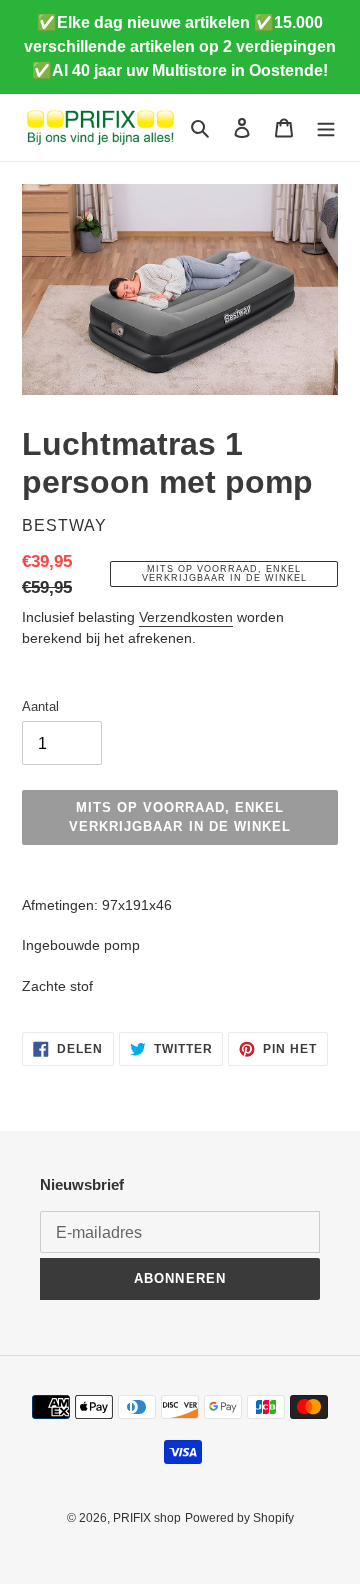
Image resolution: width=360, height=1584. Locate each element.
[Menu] (326, 127)
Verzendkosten (186, 617)
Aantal (40, 706)
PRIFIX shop (147, 1518)
